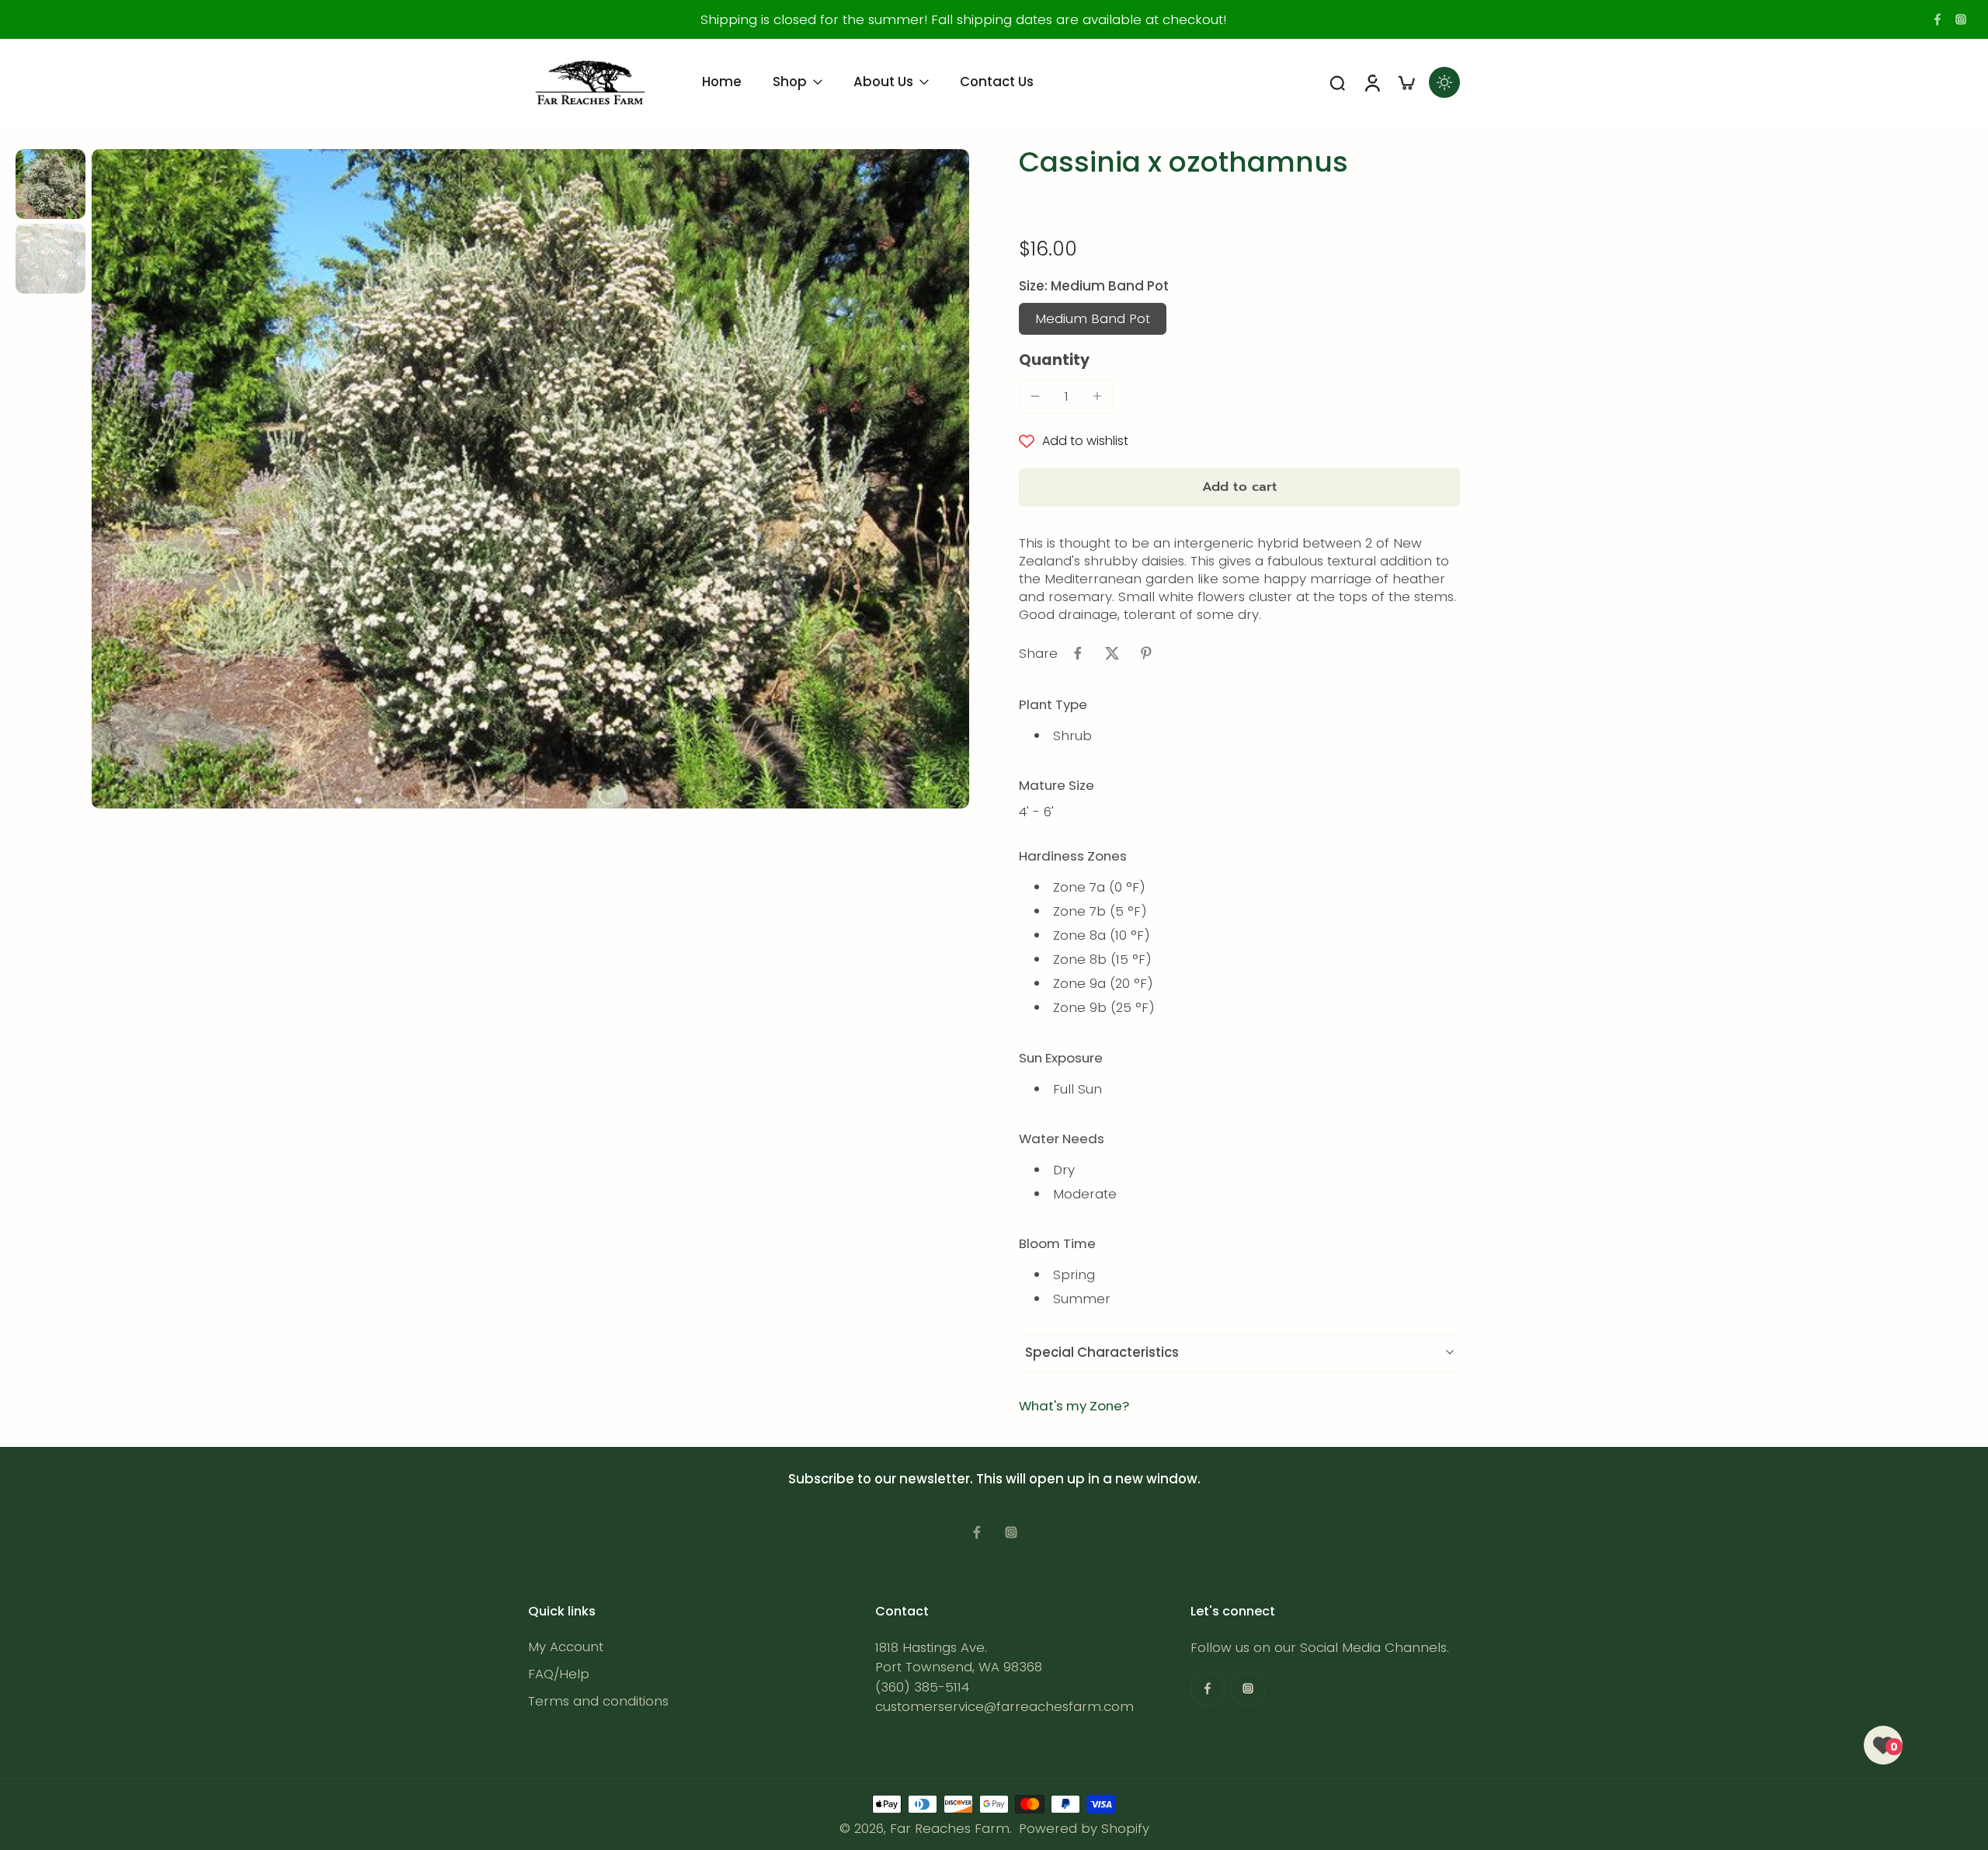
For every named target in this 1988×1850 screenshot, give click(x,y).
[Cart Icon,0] (1406, 82)
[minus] (1035, 396)
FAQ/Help (559, 1674)
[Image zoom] (530, 479)
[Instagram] (1961, 19)
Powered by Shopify (1084, 1828)
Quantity (1054, 360)
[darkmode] (1444, 82)
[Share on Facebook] (1078, 653)
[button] (1239, 487)
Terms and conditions (598, 1701)
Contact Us (997, 82)
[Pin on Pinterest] (1146, 653)
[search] (1337, 82)
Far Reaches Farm (950, 1828)
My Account (566, 1647)
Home (722, 82)
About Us (883, 82)
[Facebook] (1938, 19)
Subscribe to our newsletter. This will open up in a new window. (994, 1479)
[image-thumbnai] (50, 184)
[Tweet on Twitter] (1112, 653)
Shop (790, 82)
